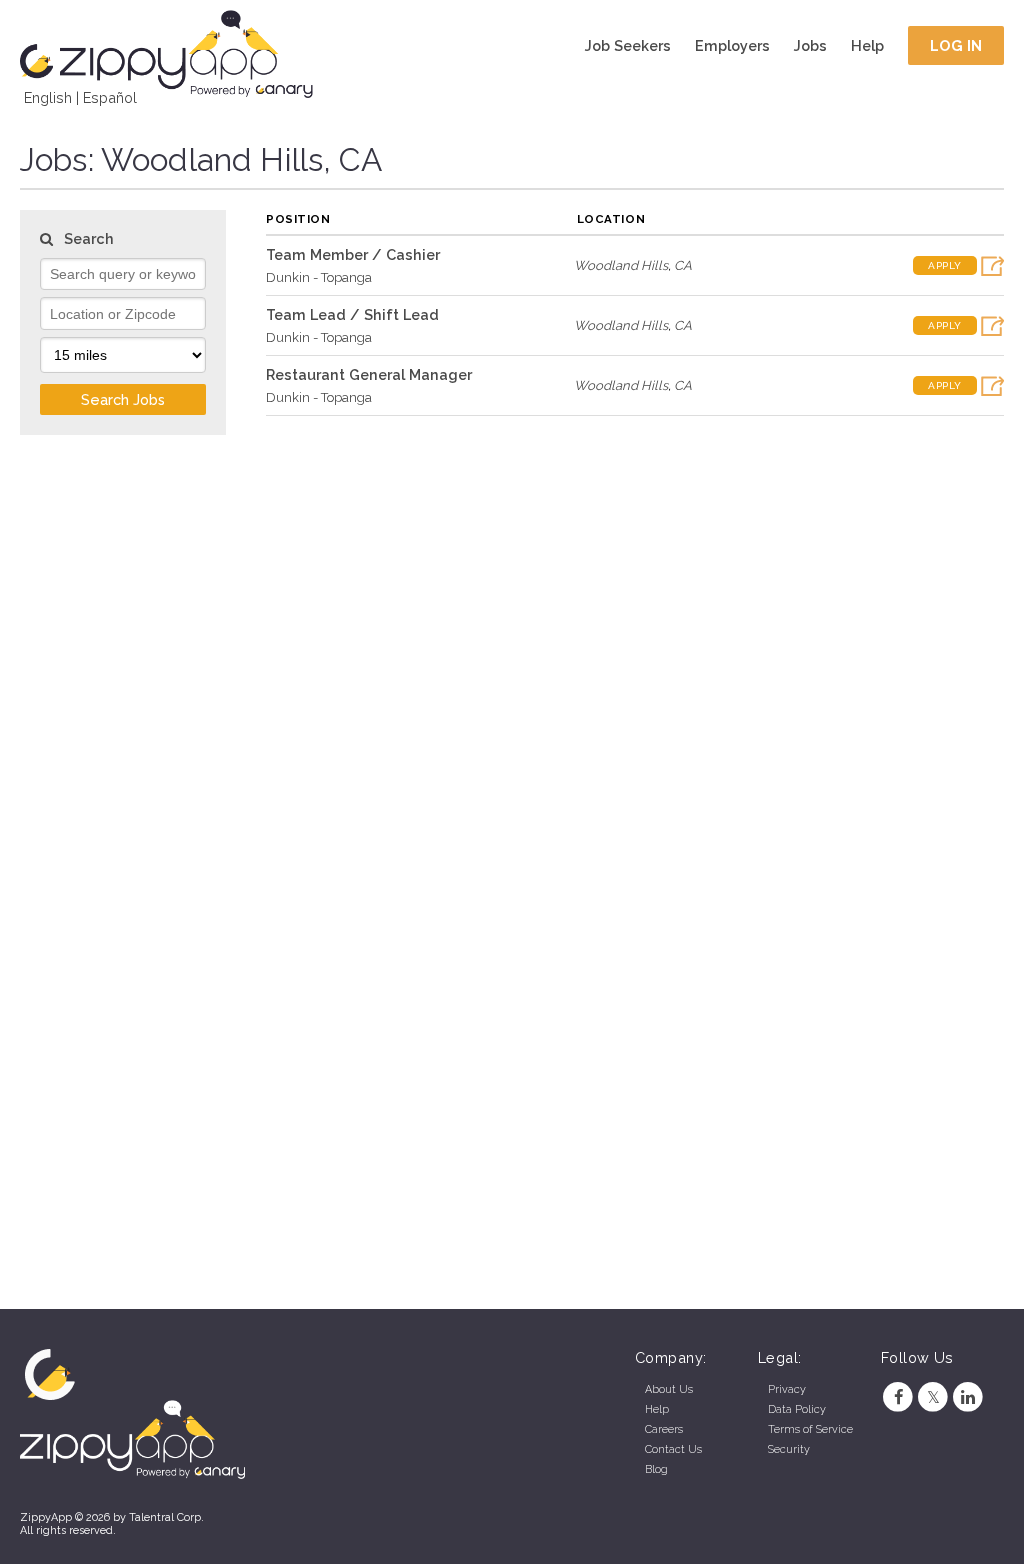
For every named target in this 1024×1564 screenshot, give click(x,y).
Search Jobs (123, 399)
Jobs (810, 45)
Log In (956, 45)
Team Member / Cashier (353, 254)
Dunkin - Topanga (319, 277)
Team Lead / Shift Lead (352, 314)
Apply (945, 265)
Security (789, 1449)
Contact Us (673, 1449)
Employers (732, 45)
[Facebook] (898, 1397)
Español (110, 97)
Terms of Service (810, 1429)
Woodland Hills (621, 265)
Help (867, 45)
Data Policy (797, 1409)
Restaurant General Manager (369, 374)
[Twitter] (933, 1397)
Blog (656, 1469)
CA (683, 265)
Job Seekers (628, 45)
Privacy (787, 1389)
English (48, 97)
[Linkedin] (968, 1397)
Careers (664, 1429)
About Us (669, 1389)
